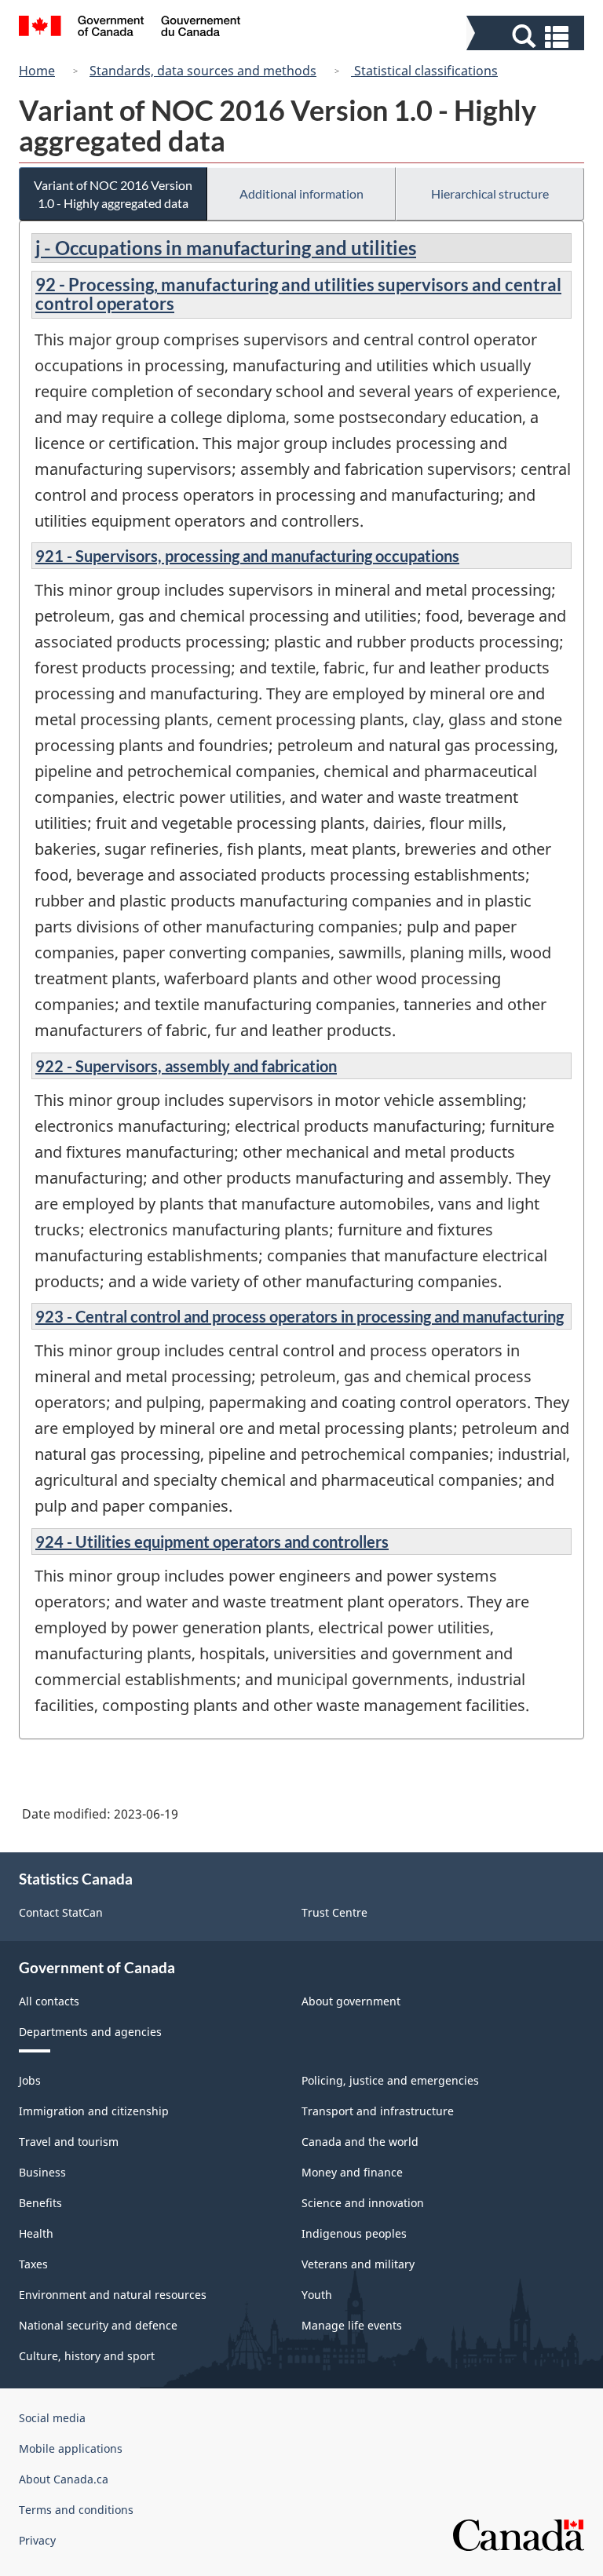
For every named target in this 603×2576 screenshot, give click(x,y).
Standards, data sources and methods (203, 71)
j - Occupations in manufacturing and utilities (226, 248)
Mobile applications (71, 2448)
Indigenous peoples (354, 2233)
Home (37, 71)
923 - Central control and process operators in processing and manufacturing (300, 1316)
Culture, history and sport (87, 2356)
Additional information (301, 193)
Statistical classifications (424, 71)
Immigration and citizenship (94, 2111)
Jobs (30, 2080)
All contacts (49, 2001)
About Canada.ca (64, 2479)
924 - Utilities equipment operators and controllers (212, 1542)
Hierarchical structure (490, 193)
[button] (527, 36)
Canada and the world (360, 2142)
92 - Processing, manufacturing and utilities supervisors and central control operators (298, 294)
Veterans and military (358, 2264)
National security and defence (98, 2325)
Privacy (37, 2540)
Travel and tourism (69, 2142)
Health (36, 2233)
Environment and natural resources (113, 2295)
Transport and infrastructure (378, 2111)
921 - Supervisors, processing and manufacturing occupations (247, 556)
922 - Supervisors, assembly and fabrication (186, 1066)
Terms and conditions (76, 2510)
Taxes (33, 2264)
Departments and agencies (90, 2032)
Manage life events (352, 2325)
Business (42, 2172)
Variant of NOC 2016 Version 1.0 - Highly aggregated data (113, 194)
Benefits (40, 2203)
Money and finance (352, 2172)
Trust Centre (334, 1912)
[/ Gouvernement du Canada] (130, 28)
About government (351, 2001)
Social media (52, 2418)
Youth (317, 2295)
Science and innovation (363, 2203)
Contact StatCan (61, 1912)
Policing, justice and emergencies (390, 2080)
